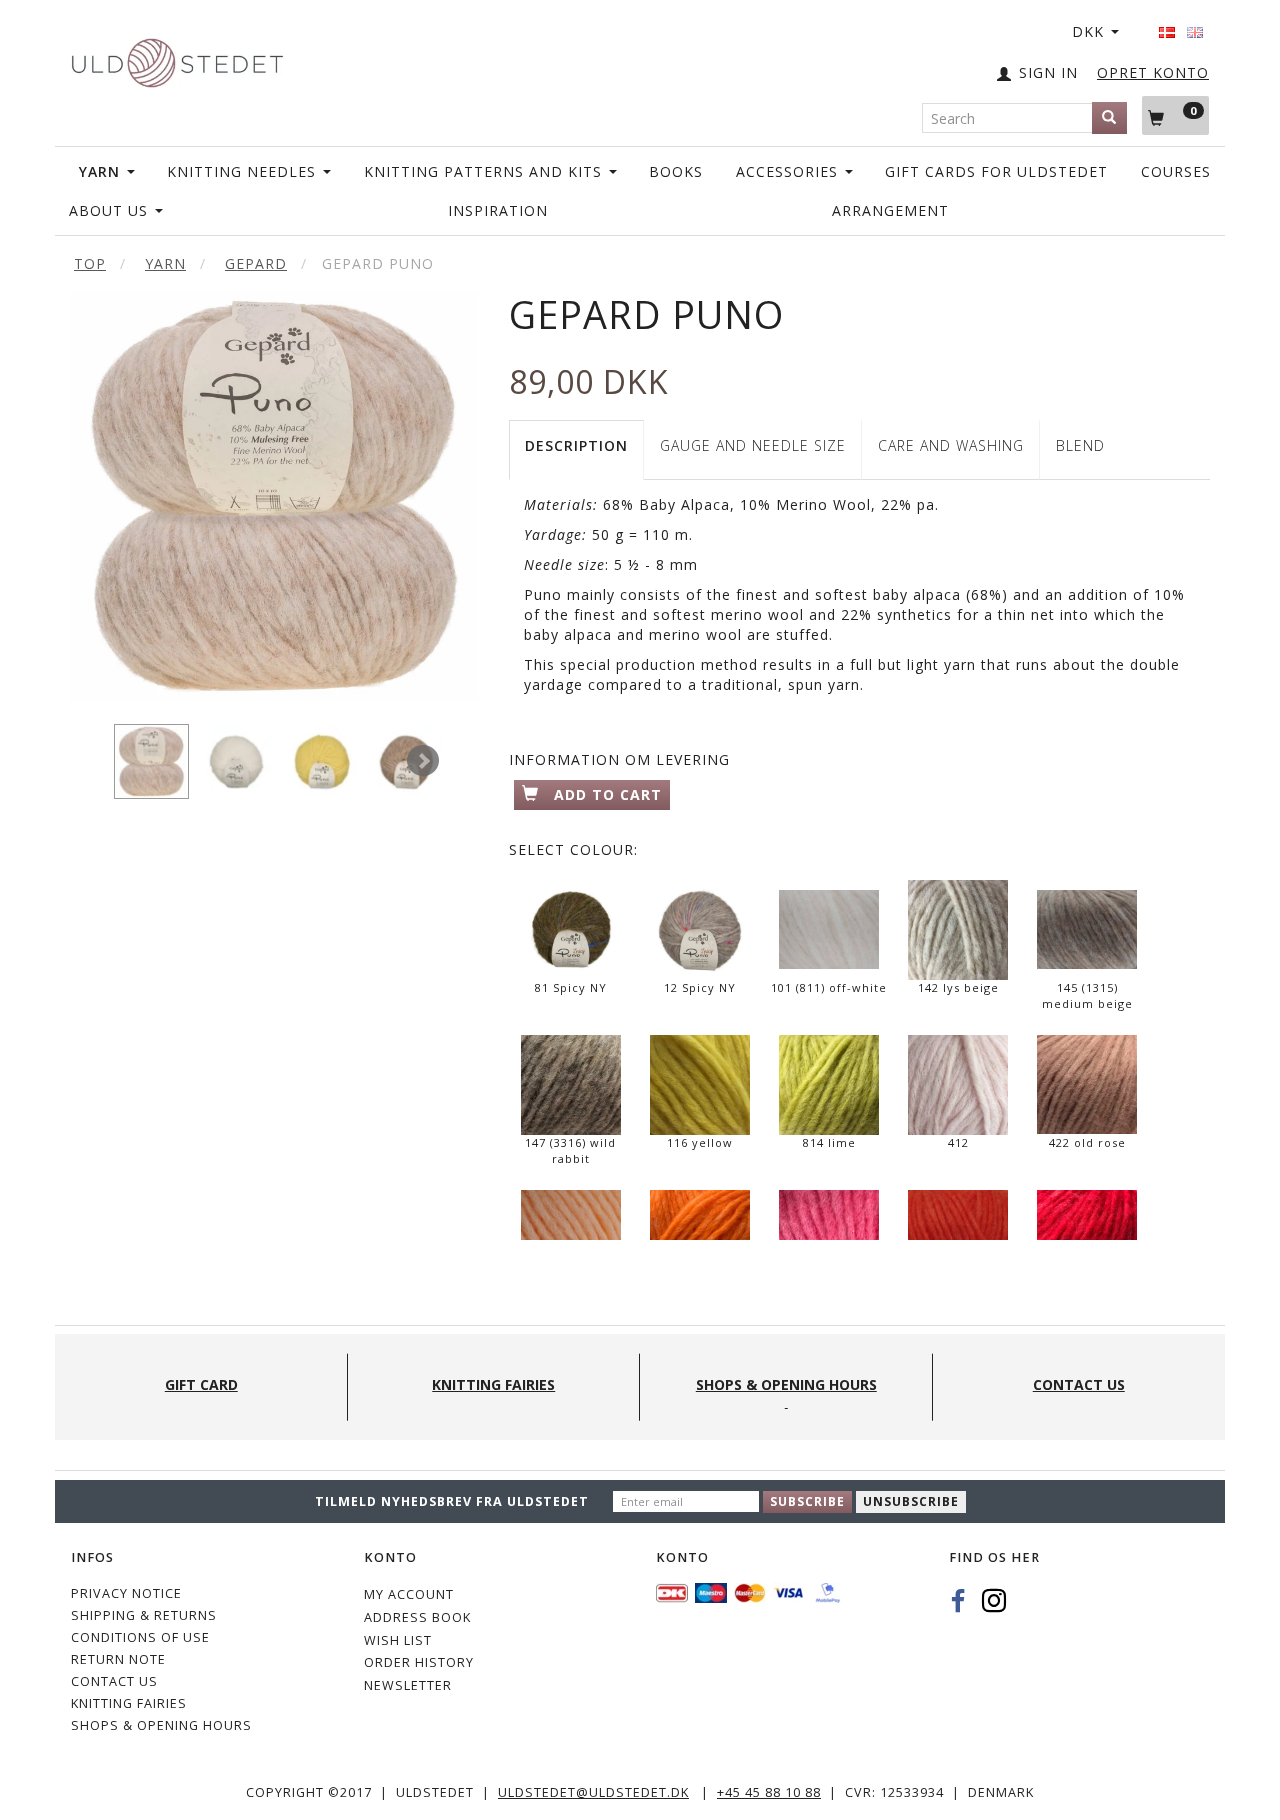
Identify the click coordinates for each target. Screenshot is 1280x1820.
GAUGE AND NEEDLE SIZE (753, 445)
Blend (1080, 445)
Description (576, 445)
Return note (118, 1659)
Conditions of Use (140, 1637)
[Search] (1109, 118)
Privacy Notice (126, 1593)
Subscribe (807, 1501)
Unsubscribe (911, 1501)
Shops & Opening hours (161, 1725)
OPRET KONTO (1153, 72)
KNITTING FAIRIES (129, 1703)
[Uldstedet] (177, 58)
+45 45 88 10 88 (769, 1792)
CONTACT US (114, 1681)
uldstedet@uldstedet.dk (593, 1792)
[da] (1167, 26)
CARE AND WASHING (951, 445)
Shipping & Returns (144, 1615)
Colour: (573, 849)
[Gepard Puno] (274, 496)
